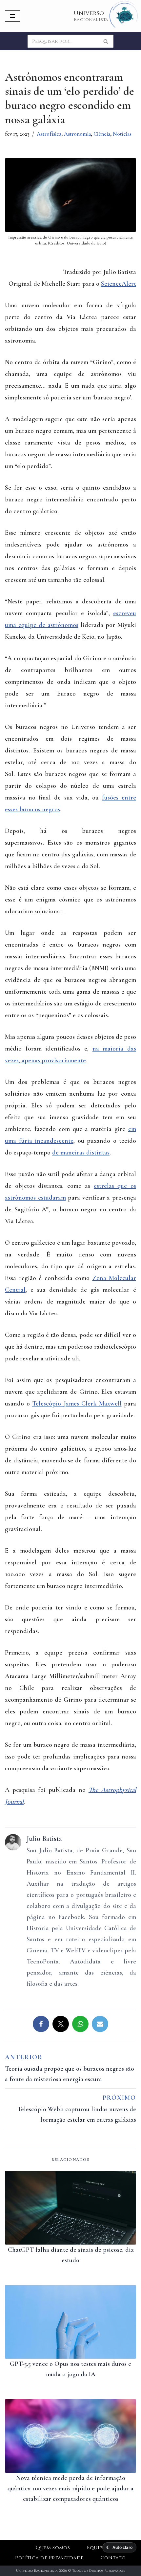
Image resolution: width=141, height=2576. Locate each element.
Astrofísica (49, 134)
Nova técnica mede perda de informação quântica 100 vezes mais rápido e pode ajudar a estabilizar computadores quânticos (70, 2488)
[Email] (100, 2024)
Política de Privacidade (49, 2558)
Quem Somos (53, 2548)
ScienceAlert (119, 284)
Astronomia (77, 134)
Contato (113, 2558)
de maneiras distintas (81, 1153)
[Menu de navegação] (13, 16)
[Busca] (106, 41)
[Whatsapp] (80, 2024)
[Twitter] (61, 2024)
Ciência (102, 134)
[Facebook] (41, 2024)
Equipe (96, 2548)
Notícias (122, 134)
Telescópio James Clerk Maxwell (77, 1404)
